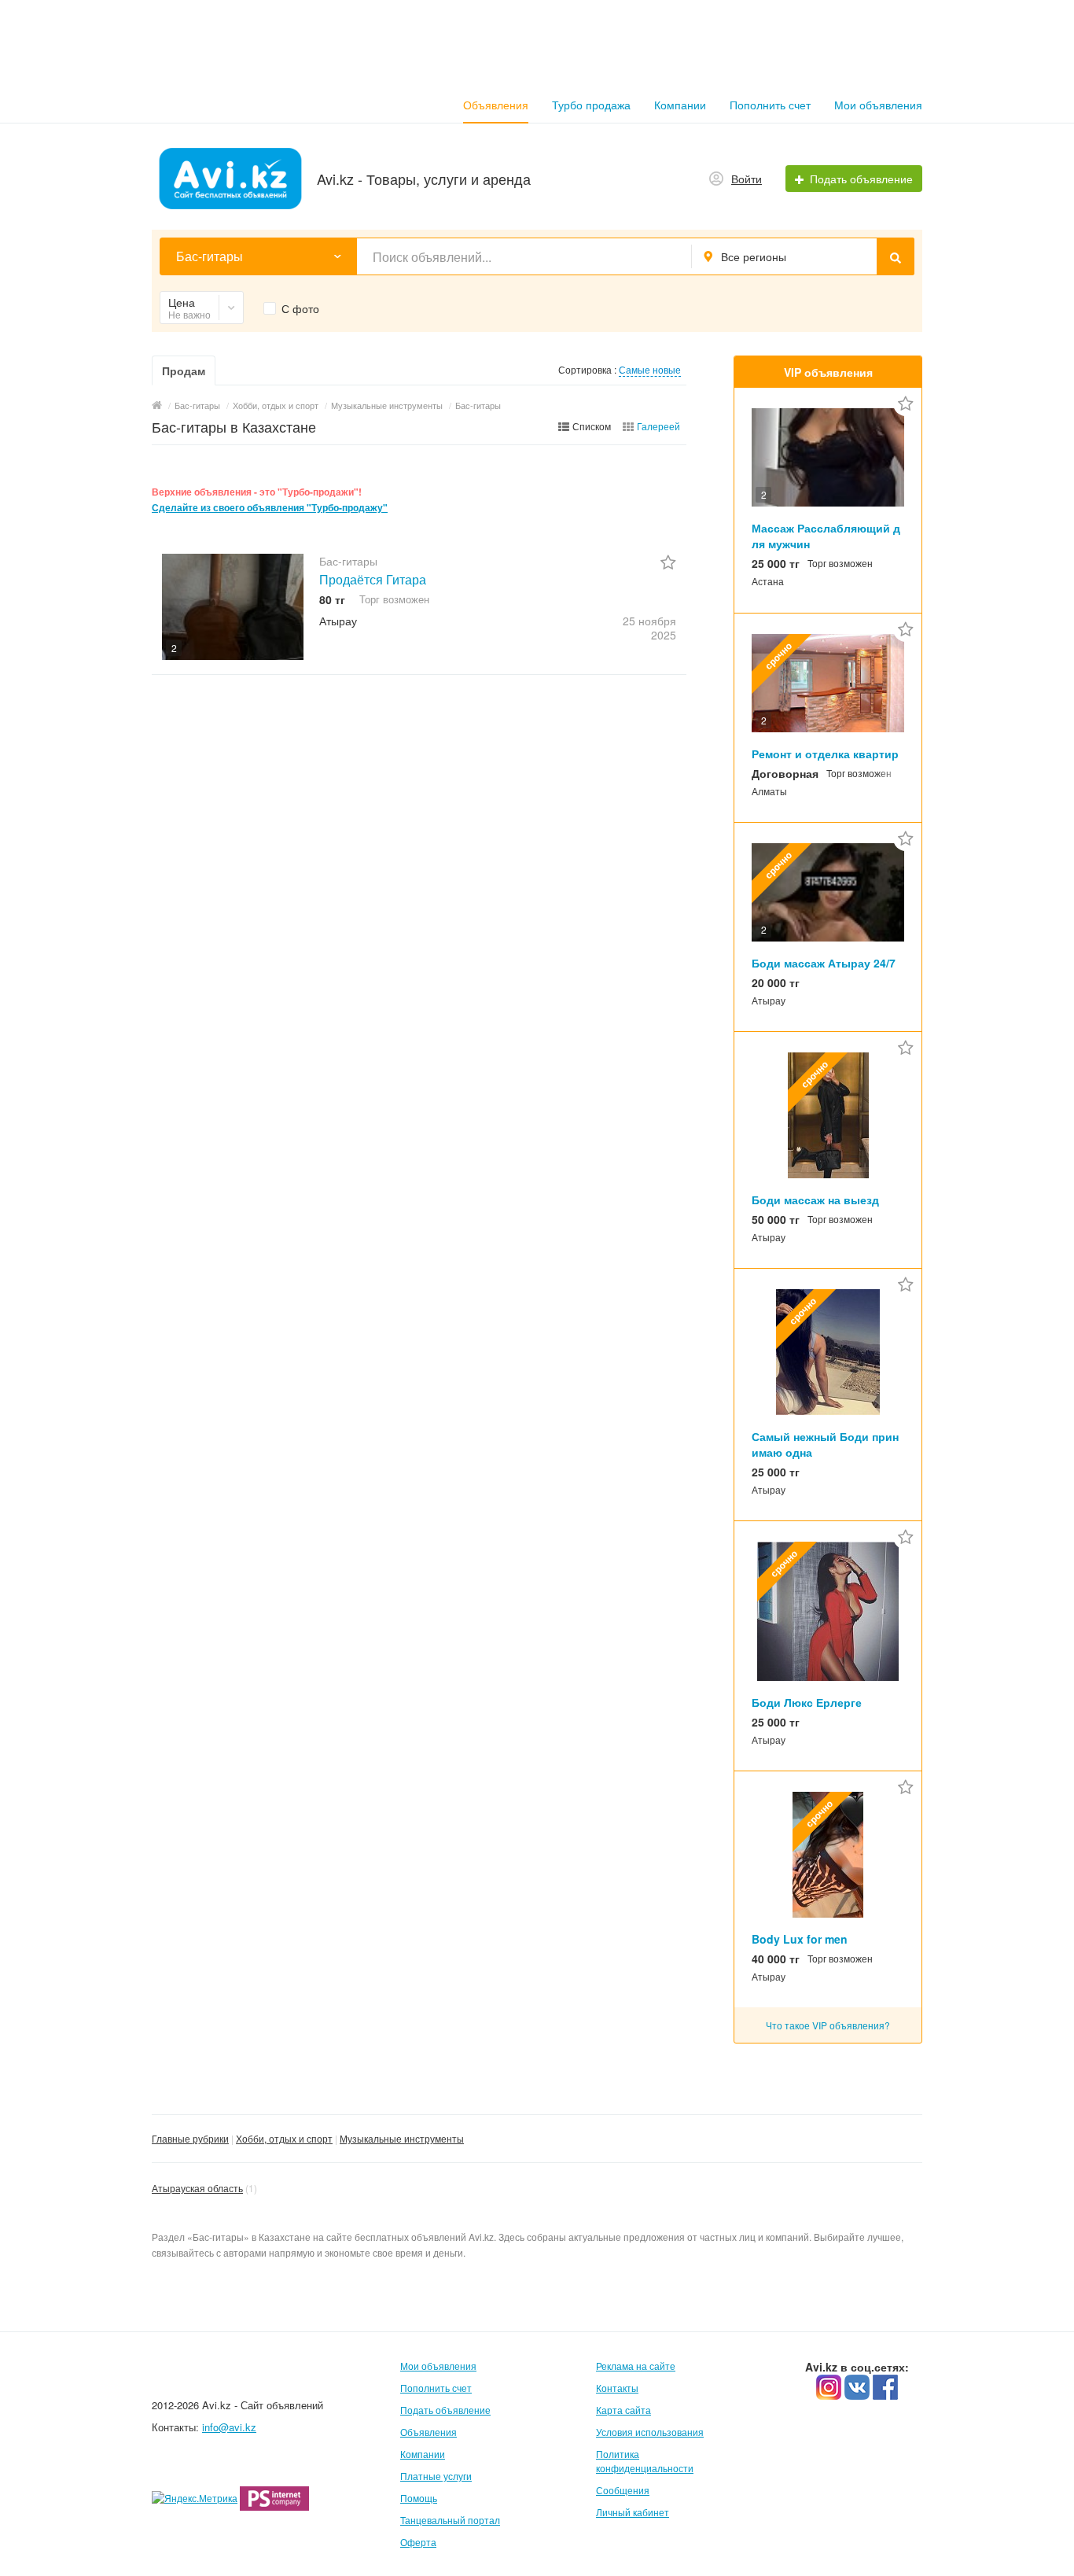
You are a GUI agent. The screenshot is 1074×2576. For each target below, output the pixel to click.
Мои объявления (878, 105)
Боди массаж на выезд (815, 1200)
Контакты (617, 2388)
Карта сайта (623, 2410)
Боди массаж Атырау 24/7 (824, 963)
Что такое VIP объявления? (828, 2025)
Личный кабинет (633, 2512)
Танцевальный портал (450, 2520)
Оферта (418, 2542)
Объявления (496, 105)
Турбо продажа (591, 105)
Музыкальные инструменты (402, 2138)
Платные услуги (436, 2476)
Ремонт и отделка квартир (825, 754)
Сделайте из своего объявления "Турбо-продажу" (270, 508)
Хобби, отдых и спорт (284, 2138)
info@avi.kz (229, 2427)
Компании (680, 105)
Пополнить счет (770, 105)
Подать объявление (445, 2410)
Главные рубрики (190, 2138)
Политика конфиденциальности (645, 2461)
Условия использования (650, 2432)
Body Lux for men (800, 1939)
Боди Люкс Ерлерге (807, 1702)
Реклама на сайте (636, 2366)
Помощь (419, 2498)
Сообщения (623, 2490)
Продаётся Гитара (373, 579)
